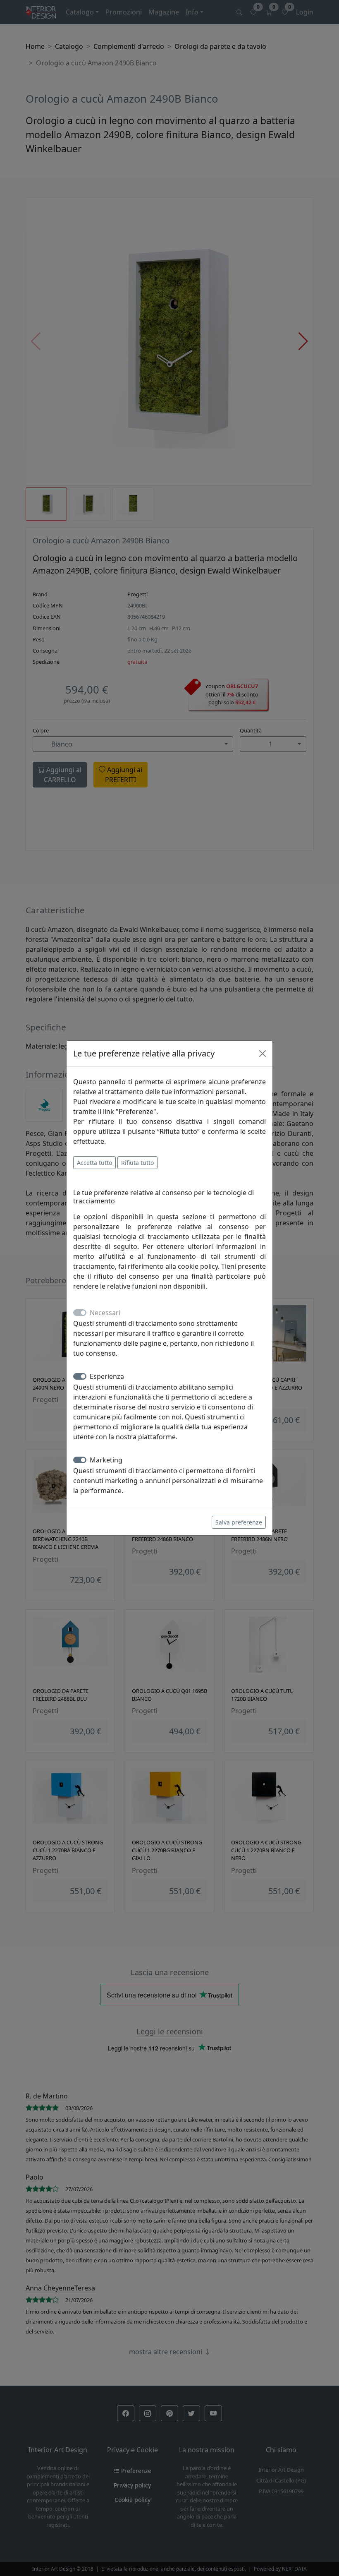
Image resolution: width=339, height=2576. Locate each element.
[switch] (80, 1376)
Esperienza (107, 1376)
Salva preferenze (239, 1522)
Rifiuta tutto (137, 1163)
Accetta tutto (94, 1163)
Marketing (106, 1460)
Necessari (105, 1313)
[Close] (263, 1054)
